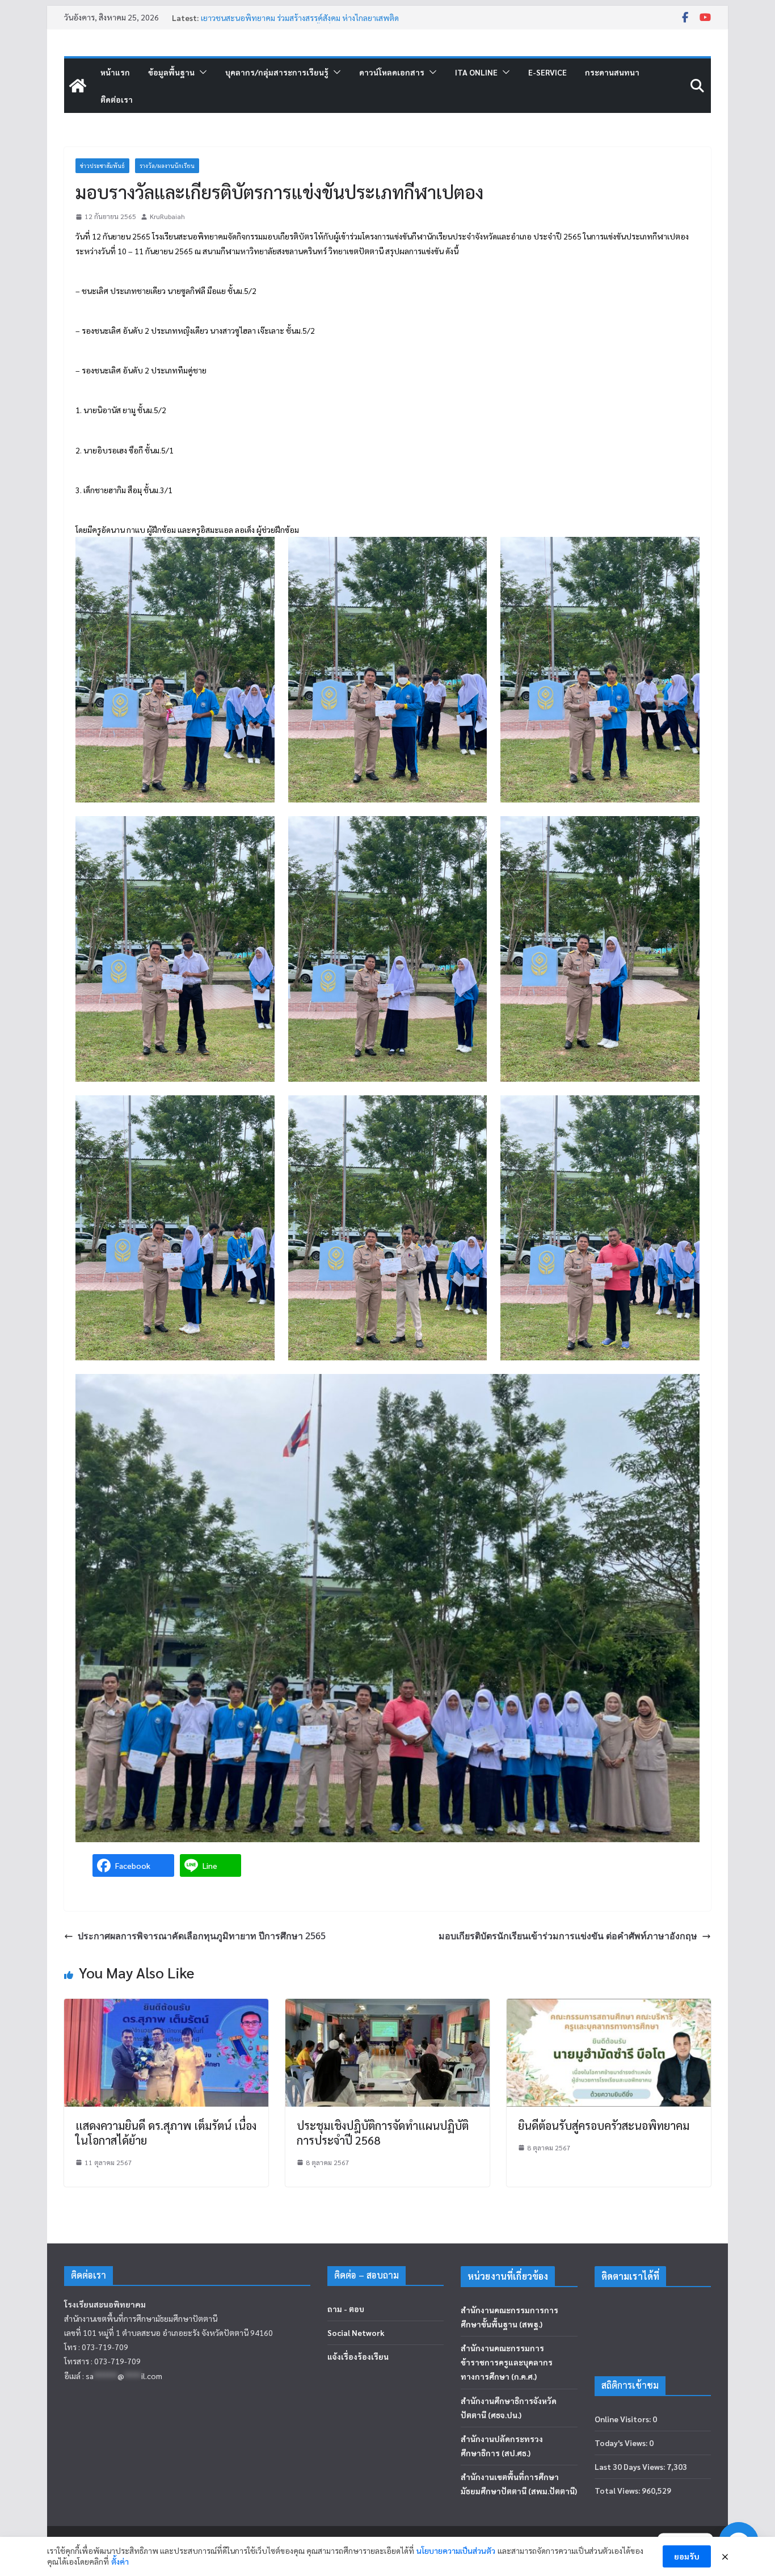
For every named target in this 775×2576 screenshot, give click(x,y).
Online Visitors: (624, 2419)
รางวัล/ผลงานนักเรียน (167, 165)
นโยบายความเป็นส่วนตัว (456, 2550)
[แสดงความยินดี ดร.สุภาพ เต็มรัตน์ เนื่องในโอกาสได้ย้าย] (166, 2006)
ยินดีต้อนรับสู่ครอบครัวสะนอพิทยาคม (604, 2125)
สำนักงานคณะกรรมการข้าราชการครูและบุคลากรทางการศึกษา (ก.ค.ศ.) (507, 2362)
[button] (201, 72)
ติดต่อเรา (117, 99)
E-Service (547, 72)
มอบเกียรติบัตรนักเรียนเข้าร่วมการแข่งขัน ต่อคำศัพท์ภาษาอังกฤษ (568, 1936)
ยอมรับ (687, 2556)
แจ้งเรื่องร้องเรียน (358, 2356)
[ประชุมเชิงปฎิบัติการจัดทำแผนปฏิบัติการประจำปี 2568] (387, 2006)
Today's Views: (622, 2443)
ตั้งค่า (120, 2561)
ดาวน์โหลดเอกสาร (392, 72)
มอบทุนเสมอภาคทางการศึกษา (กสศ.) (263, 18)
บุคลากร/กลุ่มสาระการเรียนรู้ (277, 72)
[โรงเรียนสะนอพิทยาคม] (78, 86)
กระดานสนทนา (612, 72)
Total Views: (618, 2490)
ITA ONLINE (476, 72)
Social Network (356, 2333)
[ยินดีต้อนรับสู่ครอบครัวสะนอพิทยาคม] (609, 2006)
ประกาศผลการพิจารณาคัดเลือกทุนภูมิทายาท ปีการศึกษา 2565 (202, 1936)
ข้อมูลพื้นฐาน (171, 72)
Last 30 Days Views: (631, 2466)
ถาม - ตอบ (346, 2309)
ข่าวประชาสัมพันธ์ (102, 165)
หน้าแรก (115, 72)
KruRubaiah (167, 216)
